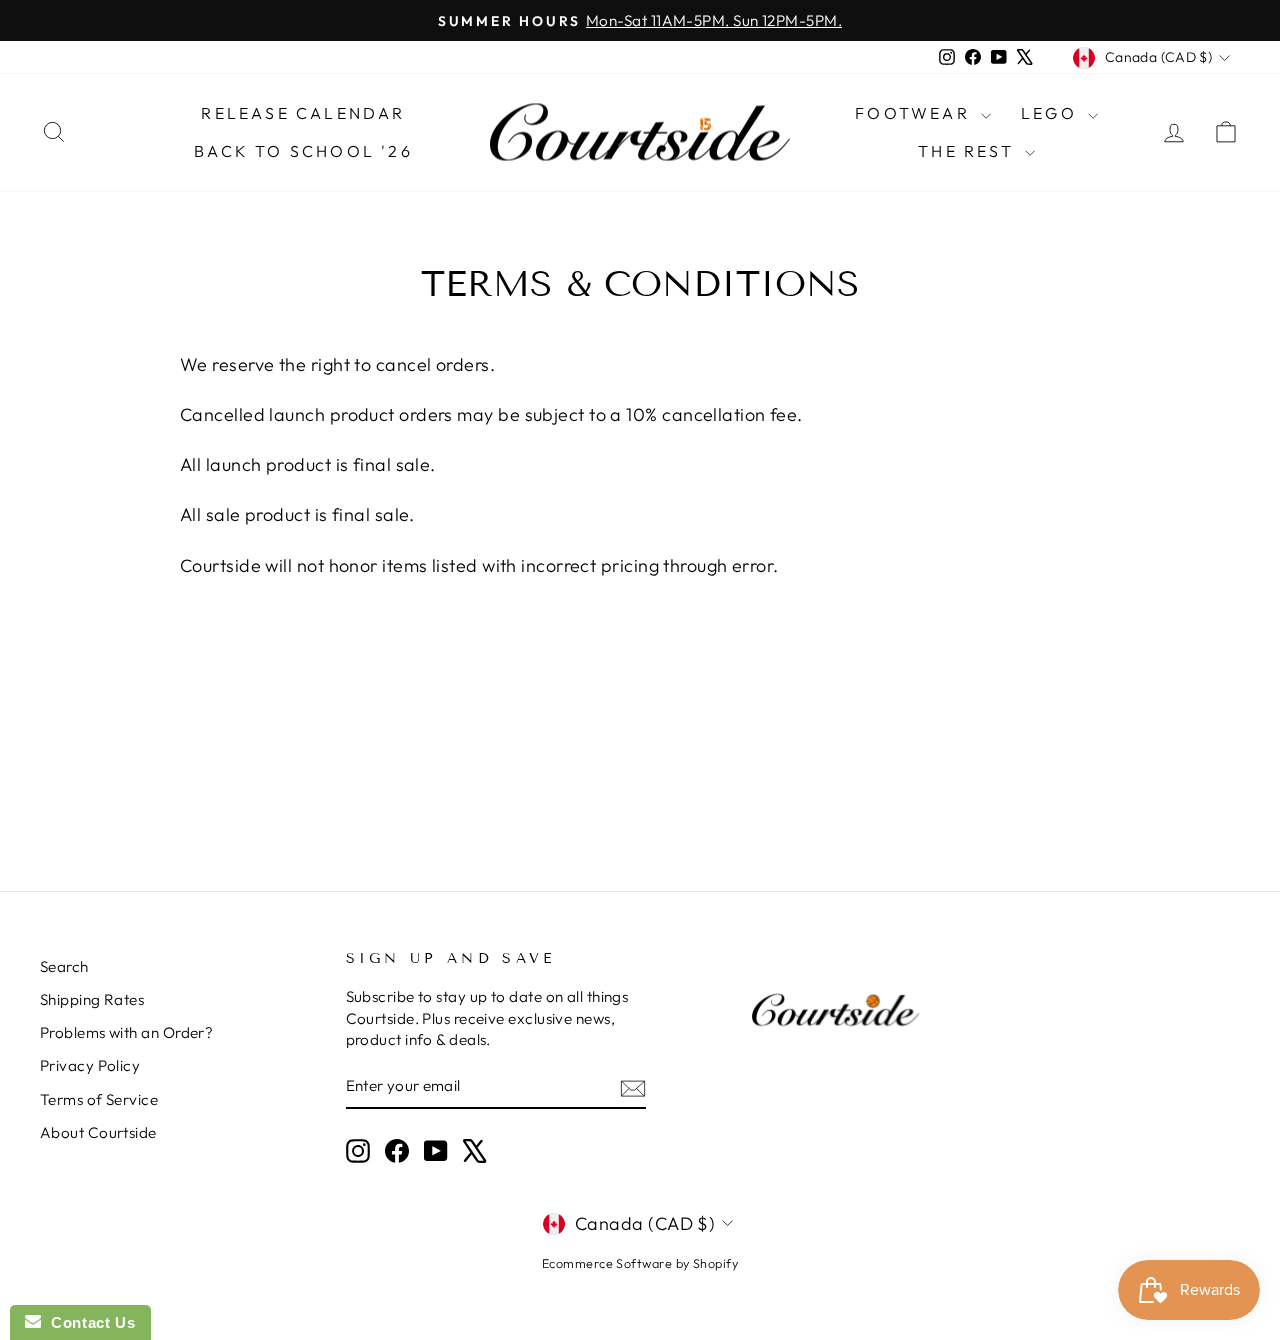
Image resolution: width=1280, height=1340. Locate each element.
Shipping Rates (92, 999)
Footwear (915, 113)
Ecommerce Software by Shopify (640, 1263)
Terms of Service (99, 1099)
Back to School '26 (303, 151)
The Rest (969, 151)
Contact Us (88, 1322)
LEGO (1052, 113)
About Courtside (98, 1132)
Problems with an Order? (126, 1032)
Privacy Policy (90, 1065)
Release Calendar (303, 113)
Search (64, 966)
